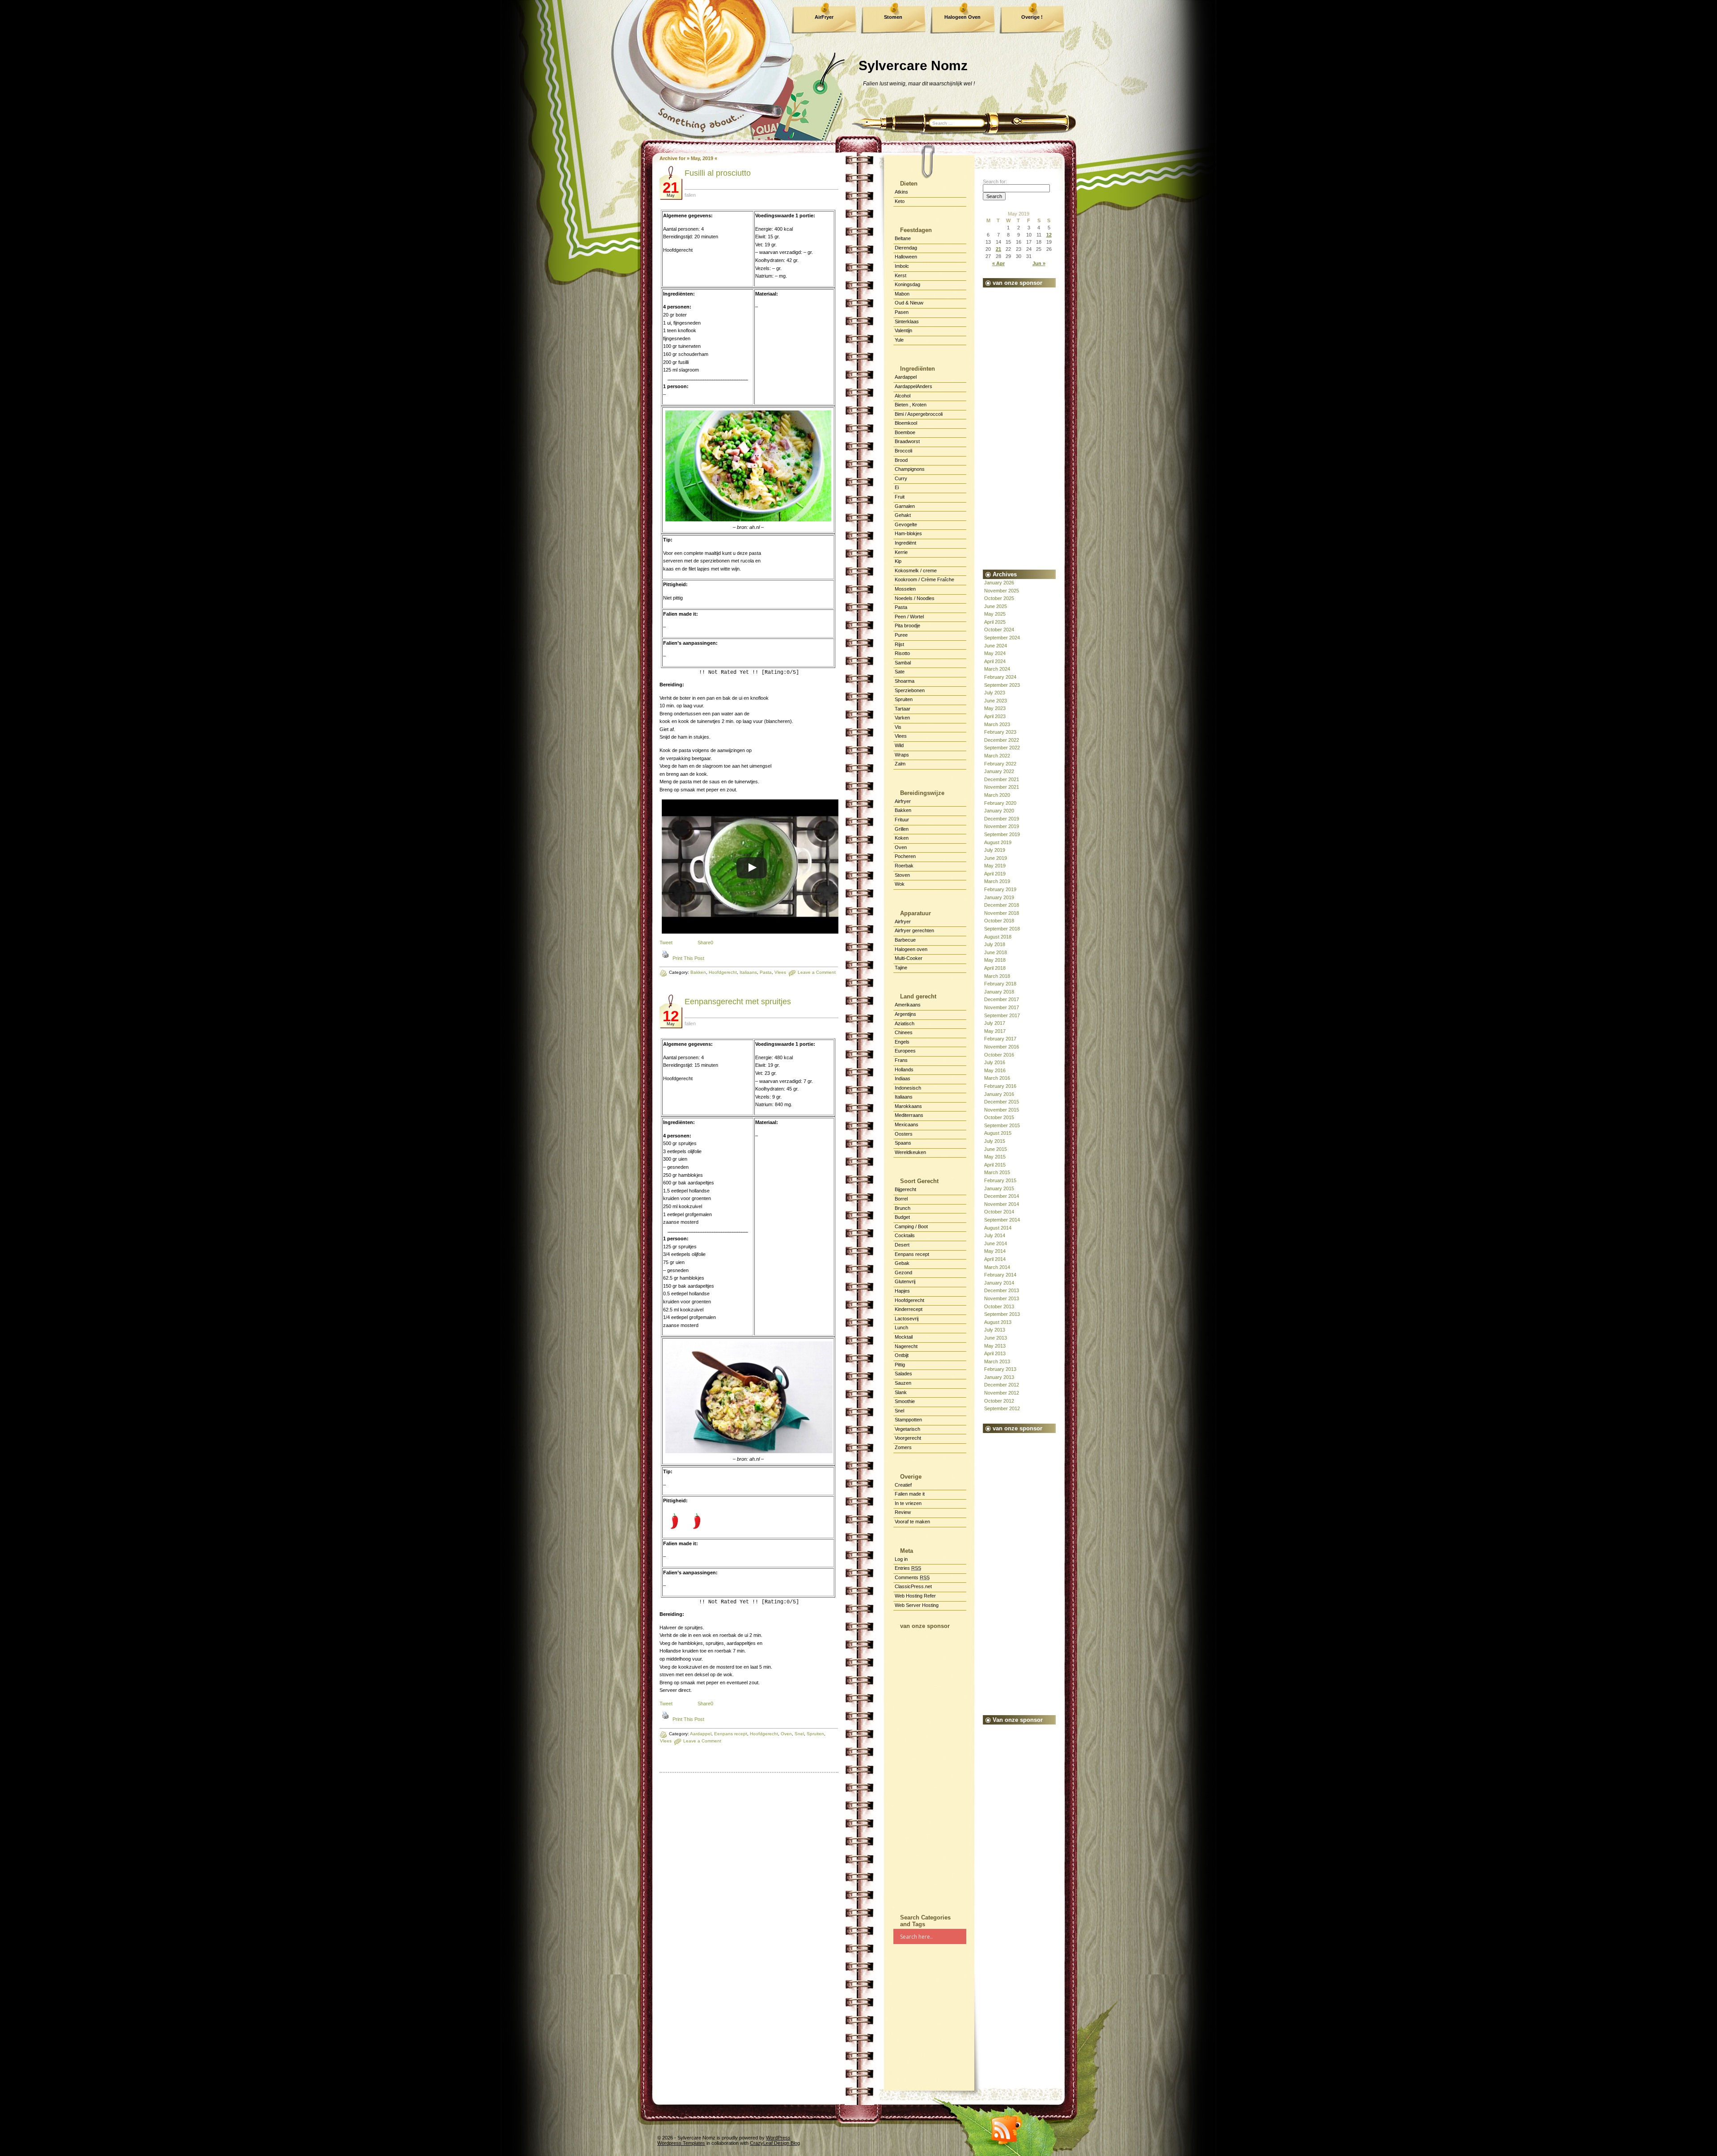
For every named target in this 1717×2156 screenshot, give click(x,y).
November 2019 (1002, 826)
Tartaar (903, 709)
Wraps (902, 755)
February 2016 (1000, 1086)
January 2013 (999, 1377)
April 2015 (995, 1165)
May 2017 (995, 1031)
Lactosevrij (907, 1319)
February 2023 (1000, 732)
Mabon (902, 294)
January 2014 (999, 1283)
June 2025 (996, 606)
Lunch (901, 1327)
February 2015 (1000, 1180)
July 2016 (995, 1062)
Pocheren (905, 856)
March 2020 (997, 795)
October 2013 (999, 1306)
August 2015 (998, 1133)
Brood (901, 460)
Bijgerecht (905, 1189)
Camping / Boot (911, 1226)
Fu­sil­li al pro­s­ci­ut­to (718, 173)
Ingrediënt (905, 543)
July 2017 (995, 1023)
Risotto (902, 653)
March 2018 (997, 976)
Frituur (902, 820)
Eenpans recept (912, 1254)
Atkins (901, 192)
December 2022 (1002, 740)
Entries (908, 1568)
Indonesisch (908, 1088)
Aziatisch (905, 1023)
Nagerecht (906, 1346)
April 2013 (995, 1353)
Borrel (901, 1199)
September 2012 (1002, 1408)
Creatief (903, 1485)
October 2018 (999, 921)
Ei (897, 487)
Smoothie (905, 1401)
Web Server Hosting (917, 1605)
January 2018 (999, 992)
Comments (912, 1577)
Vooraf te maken (912, 1522)
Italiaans (904, 1097)
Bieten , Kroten (911, 405)
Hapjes (902, 1291)
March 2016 (997, 1078)
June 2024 (996, 646)
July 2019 (995, 850)
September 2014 (1002, 1220)
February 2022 (1000, 764)
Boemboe (905, 432)
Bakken (698, 972)
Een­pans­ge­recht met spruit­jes (738, 1002)
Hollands (904, 1070)
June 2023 (996, 701)
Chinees (904, 1032)
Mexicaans (907, 1125)
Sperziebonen (910, 690)
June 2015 (996, 1149)
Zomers (903, 1447)
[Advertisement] (930, 1768)
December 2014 (1002, 1196)
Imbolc (902, 266)
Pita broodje (907, 626)
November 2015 (1002, 1110)
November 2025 (1002, 591)
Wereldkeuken (910, 1152)
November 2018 (1002, 913)
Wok (900, 884)
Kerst (901, 275)
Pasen (902, 312)
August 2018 (998, 937)
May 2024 (995, 653)
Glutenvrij (905, 1281)
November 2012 (1002, 1393)
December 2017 (1002, 999)
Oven (901, 847)
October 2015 (999, 1117)
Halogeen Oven (962, 17)
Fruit (900, 497)
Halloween (906, 257)
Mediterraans (909, 1115)
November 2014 (1002, 1204)
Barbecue (905, 940)
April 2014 (995, 1259)
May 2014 (995, 1251)
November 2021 (1002, 787)
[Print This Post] (665, 958)
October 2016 (999, 1055)
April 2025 (995, 622)
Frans (901, 1060)
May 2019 (995, 866)
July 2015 (995, 1141)
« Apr (998, 263)
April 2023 (995, 716)
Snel (899, 1411)
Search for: (995, 182)
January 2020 (999, 811)
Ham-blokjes (908, 533)
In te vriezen (908, 1503)
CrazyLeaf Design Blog (775, 2143)
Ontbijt (902, 1355)
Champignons (910, 469)
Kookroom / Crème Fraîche (924, 579)
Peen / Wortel (909, 617)
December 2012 (1002, 1385)
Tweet (666, 943)
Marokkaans (908, 1106)
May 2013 (995, 1346)
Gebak (902, 1263)
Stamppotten (908, 1420)
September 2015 (1002, 1125)
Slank (901, 1392)
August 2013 (998, 1322)
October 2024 (999, 630)
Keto (900, 201)
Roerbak (904, 866)
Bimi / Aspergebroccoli (919, 414)
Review (903, 1512)
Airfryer (903, 801)
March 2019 (997, 881)
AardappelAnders (913, 386)
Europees (905, 1051)
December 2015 (1002, 1102)
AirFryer (824, 17)
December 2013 (1002, 1290)
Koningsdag (907, 284)
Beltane (903, 238)
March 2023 (997, 724)
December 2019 (1002, 819)
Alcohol (903, 396)
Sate (900, 672)
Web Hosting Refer (915, 1596)
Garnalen (905, 506)
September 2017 (1002, 1015)
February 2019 (1000, 889)
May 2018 (995, 960)
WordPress (778, 2138)
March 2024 (997, 669)
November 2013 (1002, 1298)
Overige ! (1032, 17)
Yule (899, 340)
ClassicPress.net (913, 1586)
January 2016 (999, 1094)
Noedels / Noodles (915, 598)
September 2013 (1002, 1314)
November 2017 (1002, 1007)
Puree (901, 635)
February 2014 (1000, 1275)
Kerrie (901, 552)
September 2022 (1002, 748)
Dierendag (906, 248)
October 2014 (999, 1212)
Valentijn (903, 330)
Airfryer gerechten (914, 930)
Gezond (903, 1272)
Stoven (902, 875)
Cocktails (905, 1235)
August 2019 (998, 842)
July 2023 (995, 693)
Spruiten (904, 699)
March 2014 (997, 1267)
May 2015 (995, 1157)
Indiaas (903, 1078)
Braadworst (907, 441)
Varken (902, 718)
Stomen (893, 17)
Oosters (904, 1134)
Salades (903, 1374)
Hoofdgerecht (909, 1300)
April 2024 (995, 661)
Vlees (666, 1741)
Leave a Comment (702, 1741)
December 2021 (1002, 779)
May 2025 (995, 614)
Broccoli (903, 451)
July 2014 (995, 1235)
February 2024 (1000, 677)
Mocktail (904, 1337)
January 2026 (999, 583)
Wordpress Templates (681, 2143)
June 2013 (996, 1338)
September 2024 (1002, 638)
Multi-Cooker (909, 958)
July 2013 (995, 1330)
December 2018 (1002, 905)
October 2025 (999, 598)
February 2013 (1000, 1369)
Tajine (901, 968)
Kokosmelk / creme (916, 571)
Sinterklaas (907, 321)
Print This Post (688, 958)
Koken (902, 838)
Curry (901, 478)
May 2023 (995, 708)
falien (690, 195)
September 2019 (1002, 834)
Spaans (903, 1143)
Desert (902, 1245)
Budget (902, 1217)
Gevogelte (906, 524)
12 (1049, 235)
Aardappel (701, 1734)
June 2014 (996, 1243)
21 (998, 249)
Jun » (1039, 263)
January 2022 (999, 771)
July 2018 (995, 944)
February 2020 (1000, 803)
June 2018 (996, 952)
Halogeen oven (911, 949)
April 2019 (995, 874)
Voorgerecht (908, 1438)
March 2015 (997, 1172)
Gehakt (903, 515)
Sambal (903, 663)
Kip (898, 561)
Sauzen (903, 1383)
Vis (898, 727)
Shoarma (905, 681)
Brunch (903, 1208)
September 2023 (1002, 685)
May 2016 (995, 1070)
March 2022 (997, 756)
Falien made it (910, 1494)
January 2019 (999, 897)
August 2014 (998, 1228)
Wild (899, 745)
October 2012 (999, 1401)
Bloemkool (906, 423)
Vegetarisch (907, 1429)
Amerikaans (908, 1005)
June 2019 (996, 858)
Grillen (902, 829)
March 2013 (997, 1361)
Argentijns (905, 1014)
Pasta (901, 607)
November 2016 (1002, 1047)
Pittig (900, 1365)
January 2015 (999, 1188)
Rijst (899, 644)
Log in (901, 1559)
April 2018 (995, 968)
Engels (902, 1042)
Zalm (900, 764)
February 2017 (1000, 1039)
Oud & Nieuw (909, 303)
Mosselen (905, 589)
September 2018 (1002, 929)
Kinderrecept (909, 1309)
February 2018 (1000, 984)
